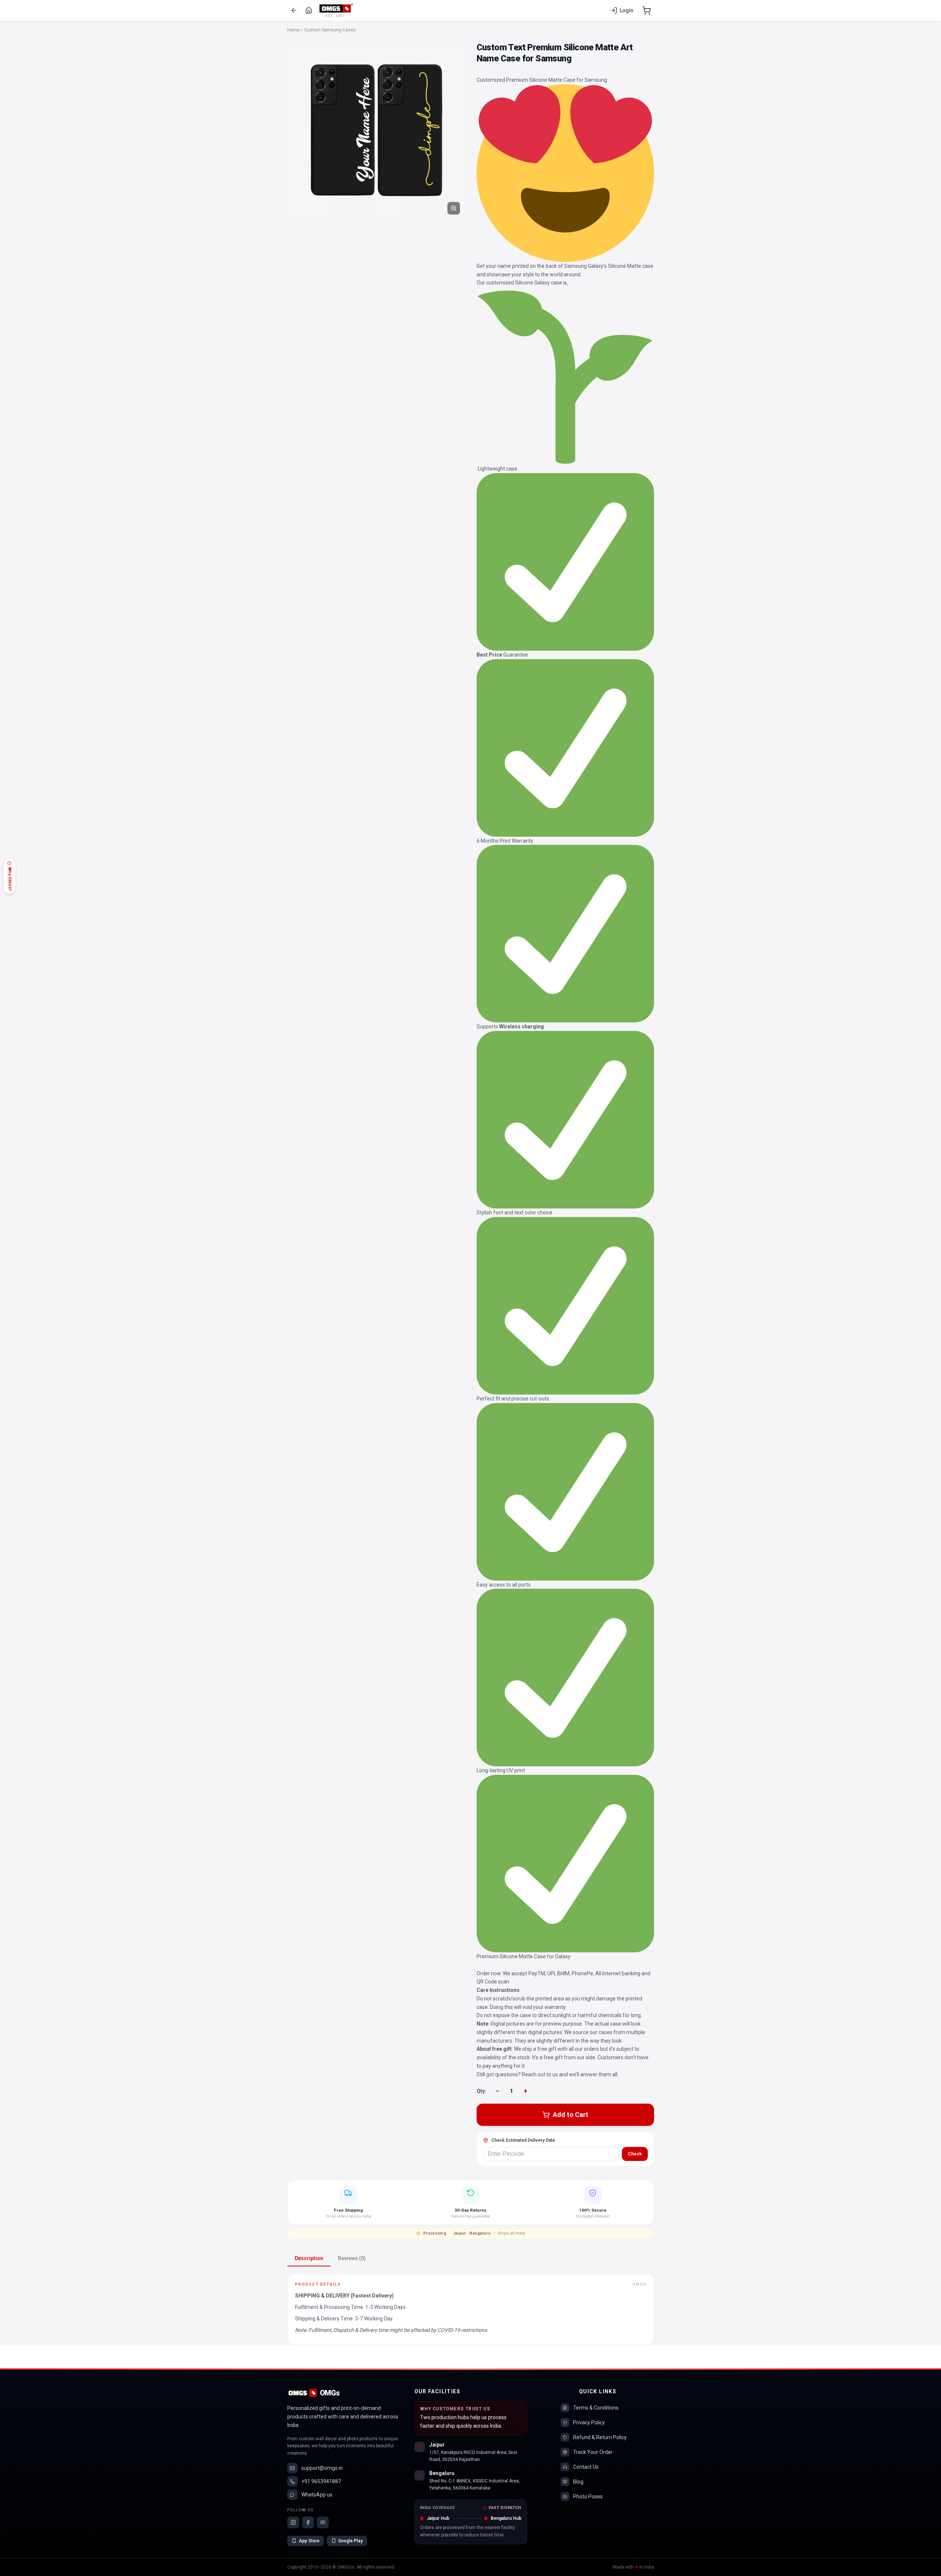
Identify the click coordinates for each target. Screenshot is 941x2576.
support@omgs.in (322, 2468)
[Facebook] (308, 2522)
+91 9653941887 (321, 2481)
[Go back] (294, 10)
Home (293, 30)
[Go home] (309, 10)
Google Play (351, 2541)
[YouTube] (323, 2522)
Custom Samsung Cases (330, 30)
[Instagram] (293, 2522)
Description (309, 2258)
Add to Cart (571, 2115)
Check (635, 2154)
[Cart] (647, 10)
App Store (309, 2541)
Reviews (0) (352, 2258)
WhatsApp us (317, 2495)
